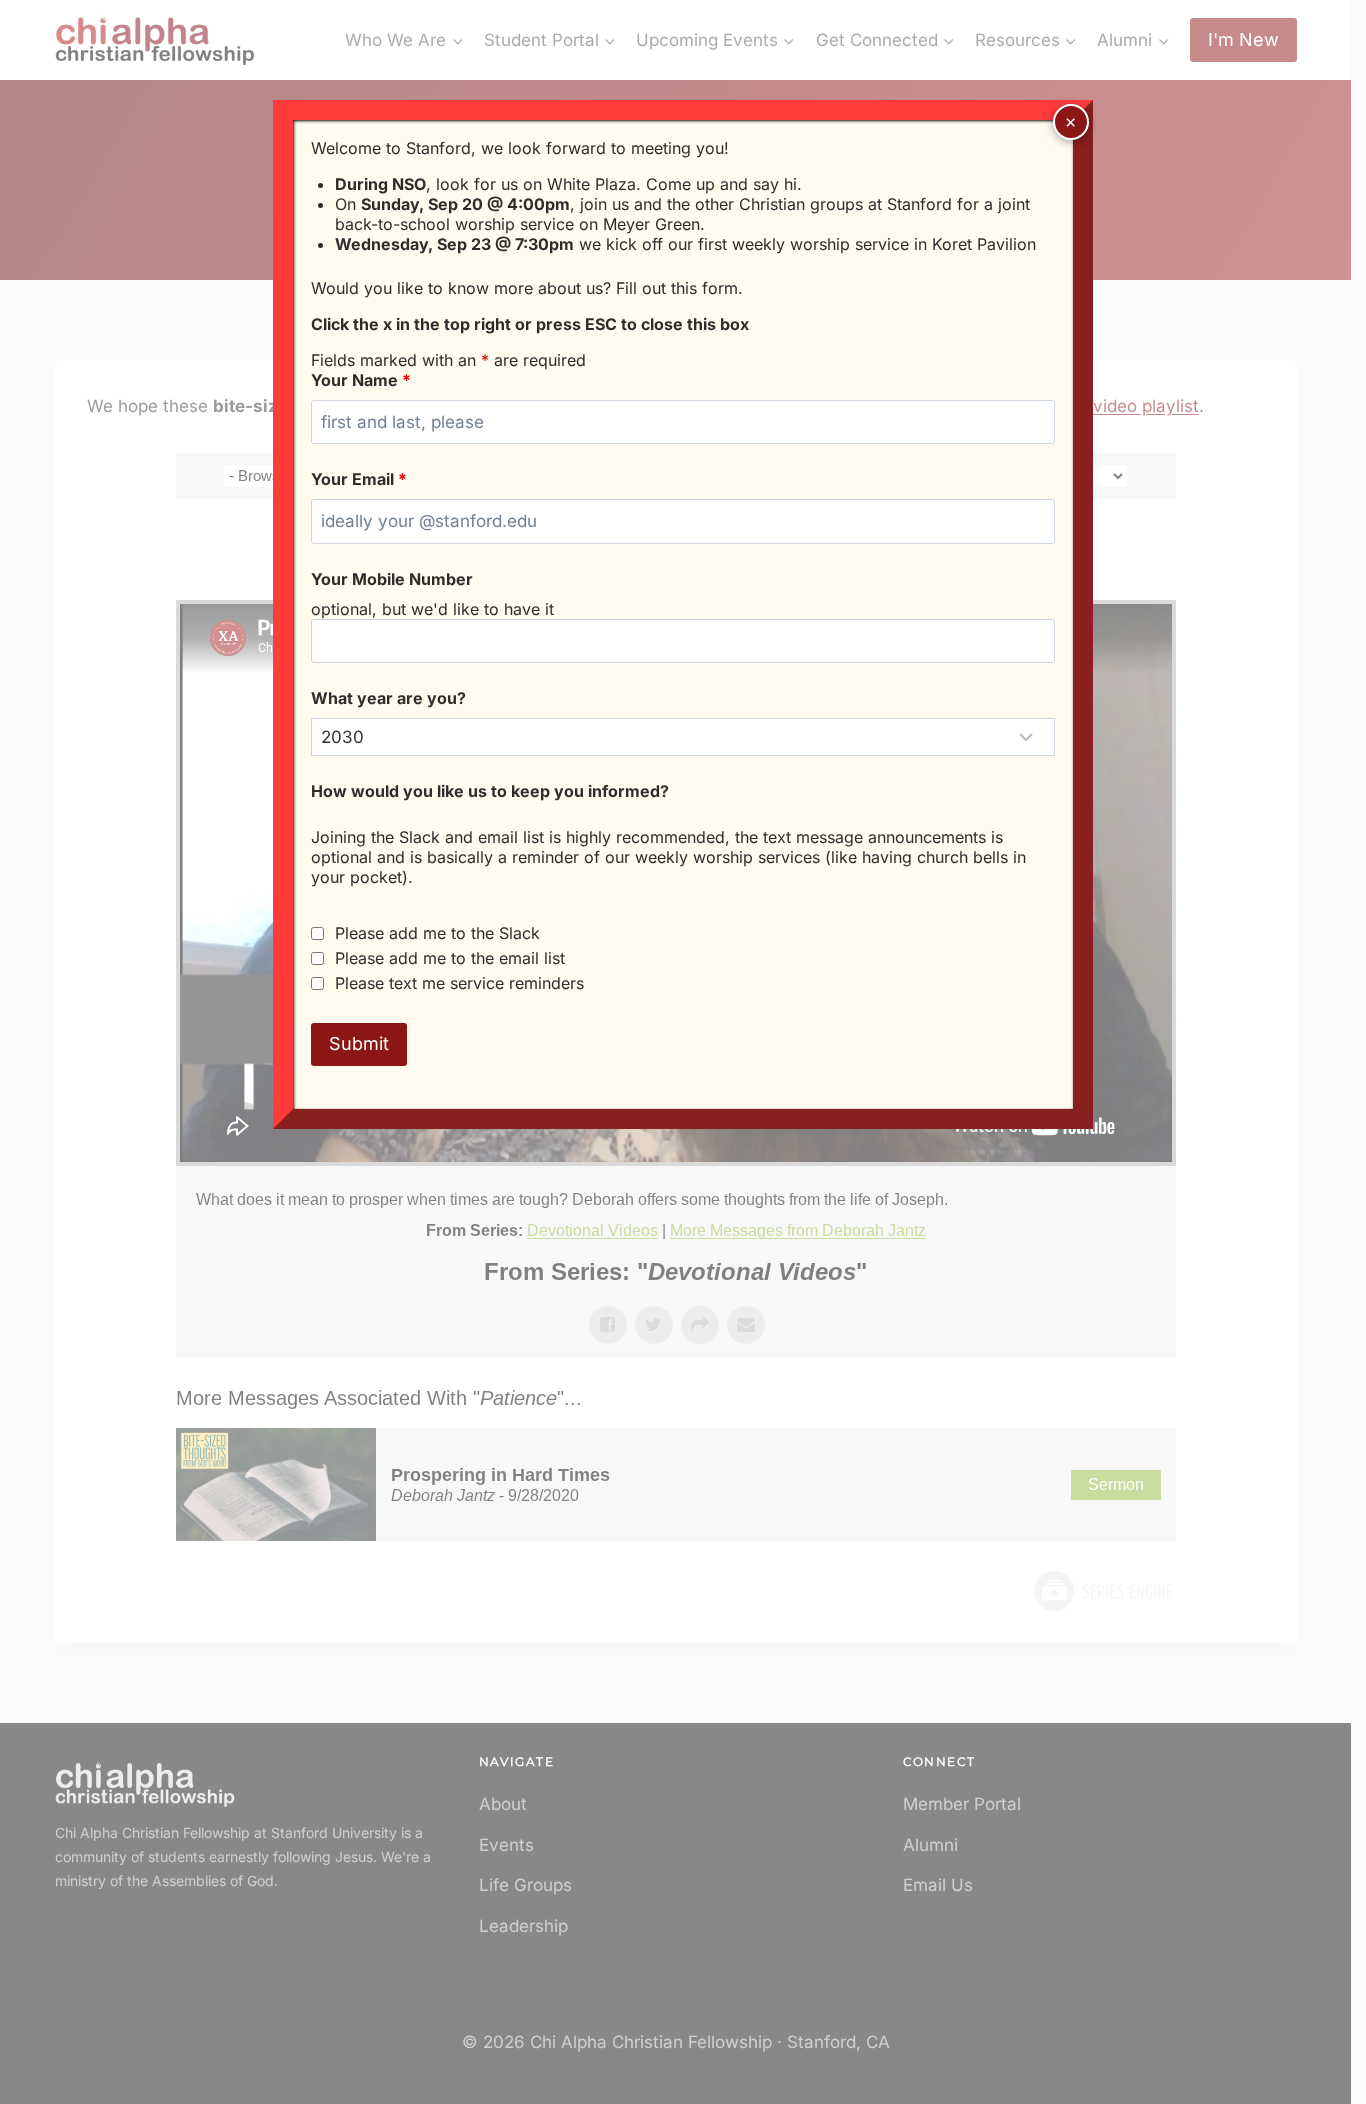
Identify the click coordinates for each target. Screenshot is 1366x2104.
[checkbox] (317, 933)
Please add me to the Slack (437, 933)
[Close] (1071, 122)
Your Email (359, 479)
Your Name (361, 380)
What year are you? (388, 698)
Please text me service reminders (459, 983)
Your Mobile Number (392, 579)
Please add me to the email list (450, 958)
